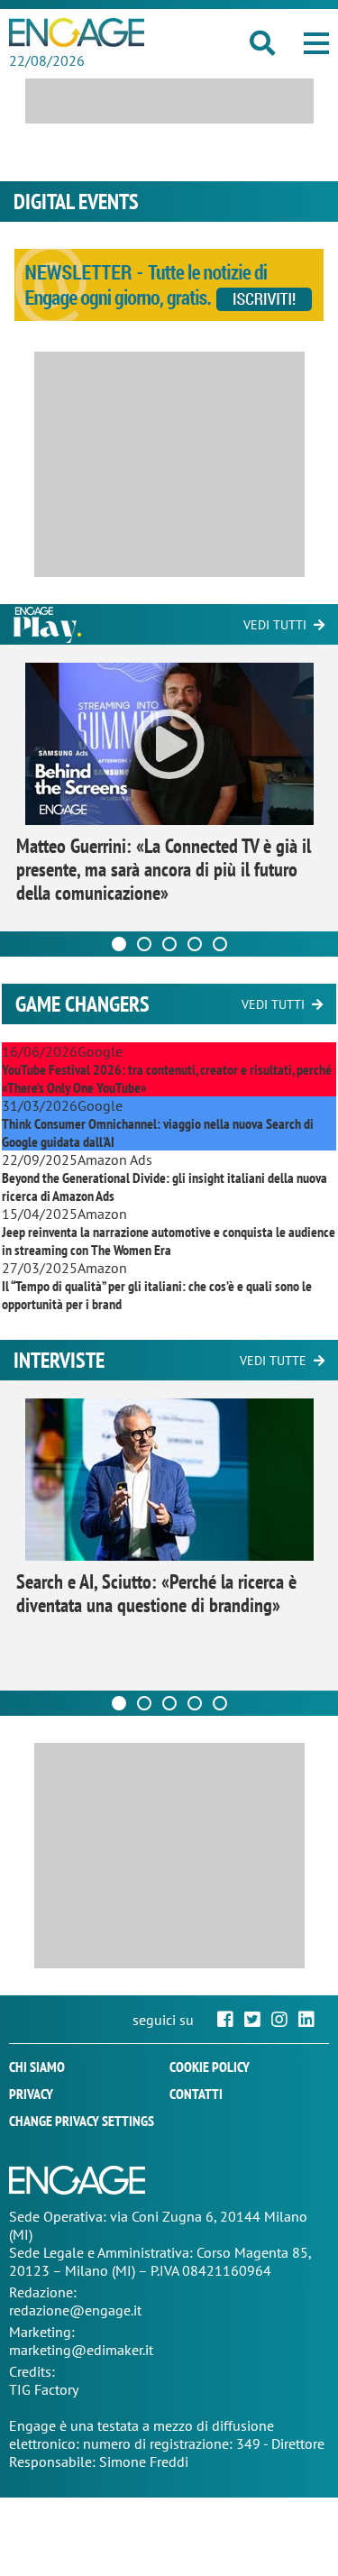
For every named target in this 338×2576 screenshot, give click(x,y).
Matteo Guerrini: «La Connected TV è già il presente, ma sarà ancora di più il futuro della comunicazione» (164, 869)
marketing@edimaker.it (81, 2350)
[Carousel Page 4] (195, 944)
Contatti (196, 2094)
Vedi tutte (273, 1361)
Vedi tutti (275, 625)
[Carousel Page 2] (144, 944)
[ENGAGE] (77, 32)
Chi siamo (37, 2067)
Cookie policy (210, 2067)
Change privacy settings (82, 2121)
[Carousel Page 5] (220, 944)
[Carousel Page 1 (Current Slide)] (119, 944)
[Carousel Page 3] (169, 944)
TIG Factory (44, 2389)
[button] (316, 43)
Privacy (31, 2094)
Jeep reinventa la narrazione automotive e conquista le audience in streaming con (169, 1241)
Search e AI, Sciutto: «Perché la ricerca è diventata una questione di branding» (156, 1593)
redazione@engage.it (75, 2310)
